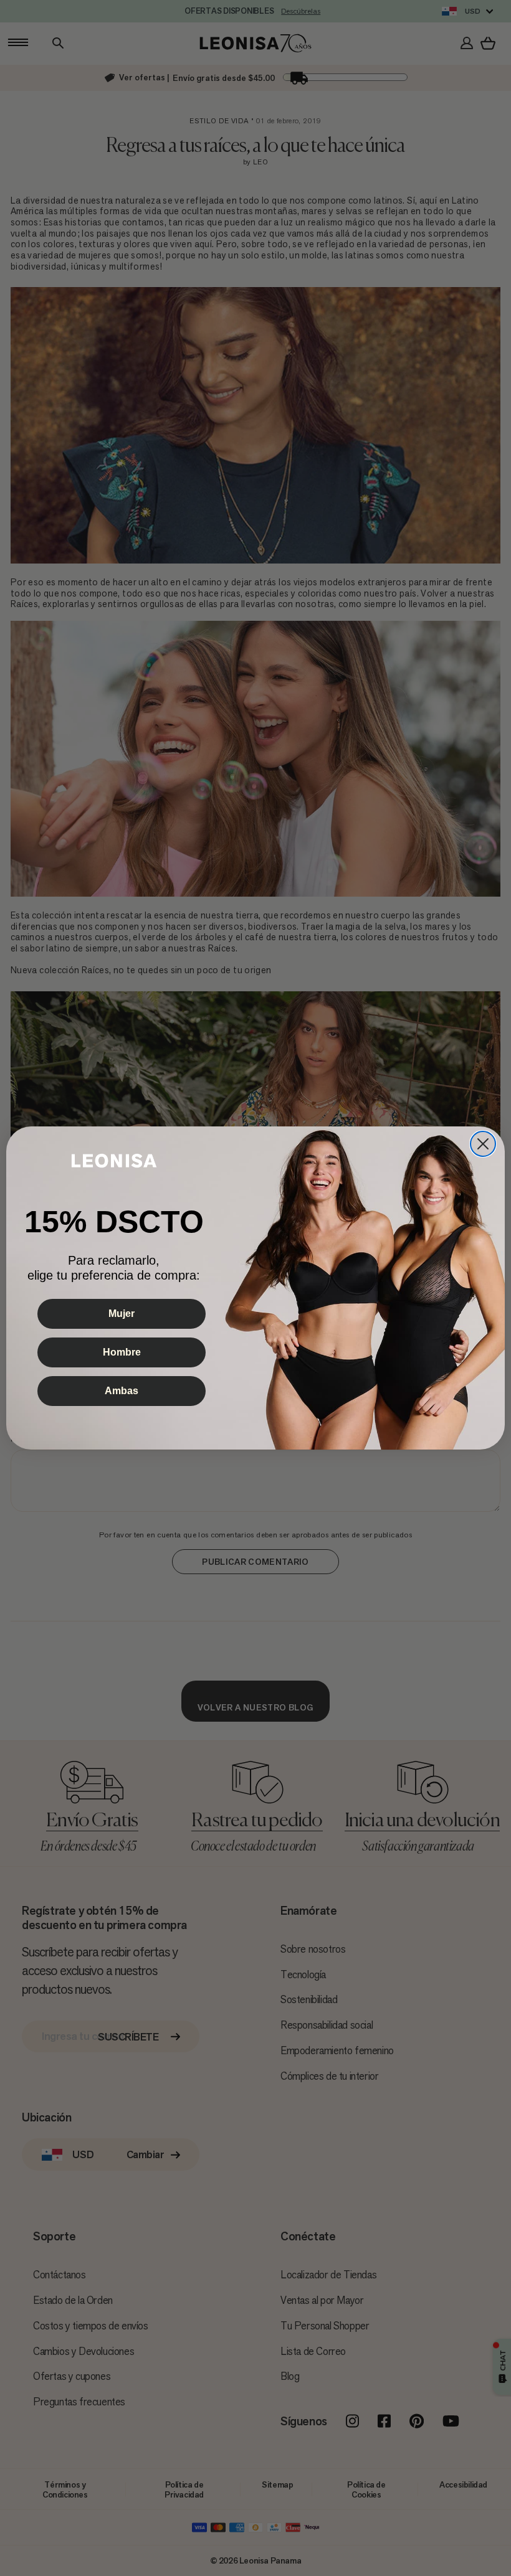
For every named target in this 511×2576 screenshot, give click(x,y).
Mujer (122, 1314)
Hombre (122, 1352)
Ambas (122, 1391)
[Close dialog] (483, 1144)
